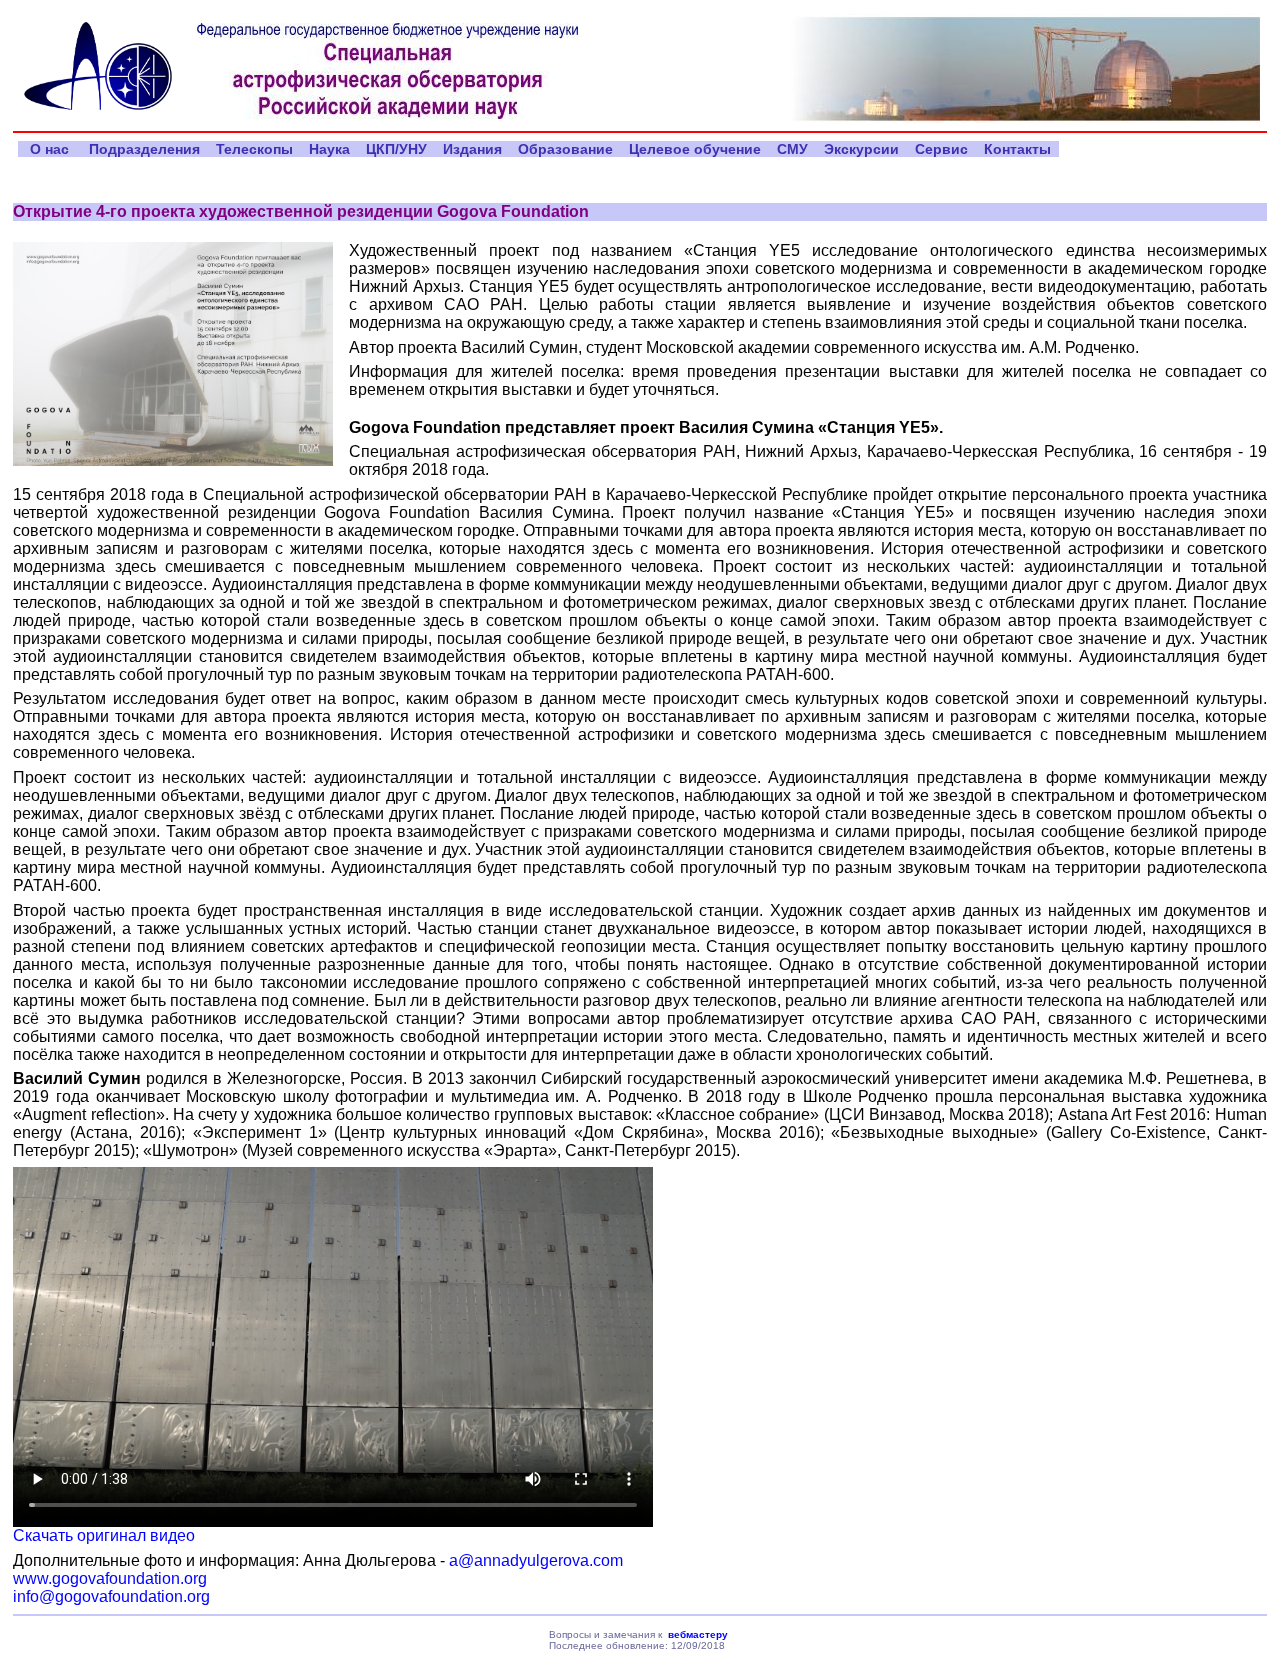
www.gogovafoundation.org (110, 1578)
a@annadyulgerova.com (536, 1560)
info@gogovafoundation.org (111, 1596)
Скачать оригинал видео (104, 1535)
